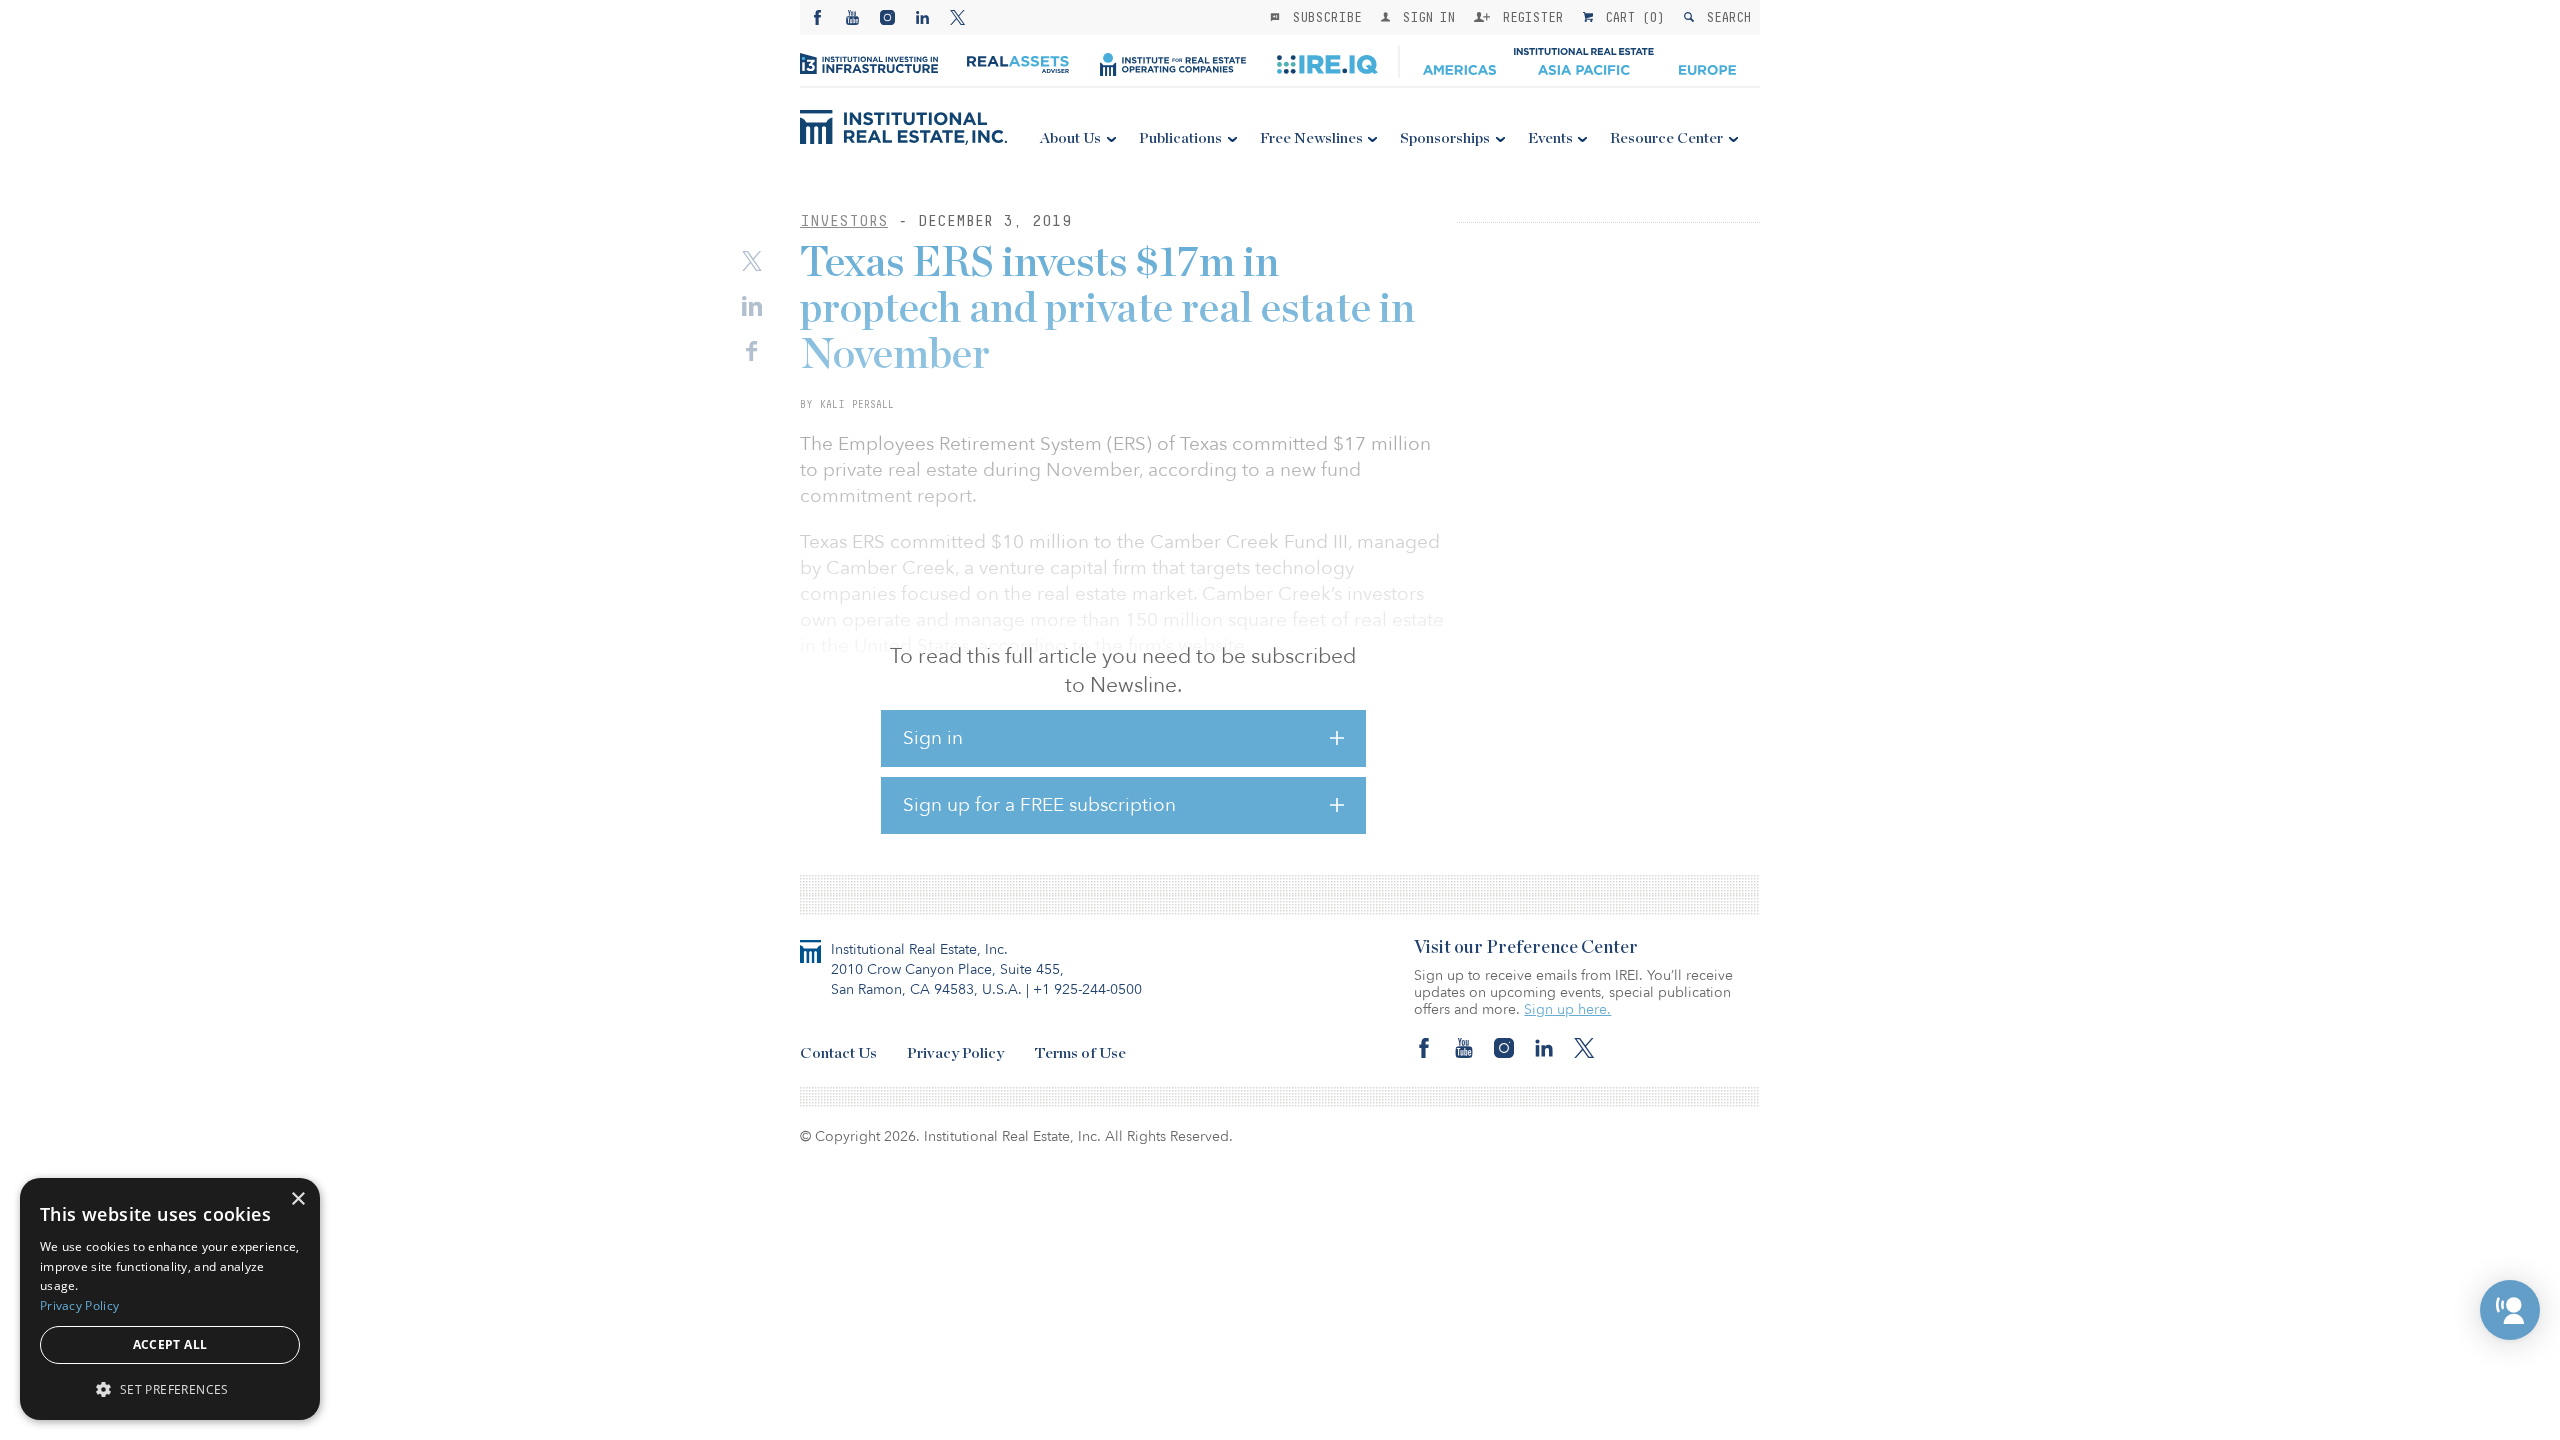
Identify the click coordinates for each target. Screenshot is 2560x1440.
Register (1529, 17)
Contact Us (838, 1053)
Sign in (933, 738)
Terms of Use (1080, 1053)
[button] (2510, 1310)
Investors (844, 220)
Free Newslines (1311, 138)
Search (1724, 17)
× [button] (297, 1199)
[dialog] (170, 1299)
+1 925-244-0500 (1087, 989)
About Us (1070, 138)
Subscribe (1323, 17)
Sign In (1424, 17)
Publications (1180, 138)
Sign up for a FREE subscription (1039, 805)
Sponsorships (1445, 138)
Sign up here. (1567, 1009)
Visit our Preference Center (1526, 948)
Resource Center (1666, 138)
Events (1550, 138)
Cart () (1631, 17)
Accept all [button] (170, 1344)
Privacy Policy (955, 1053)
